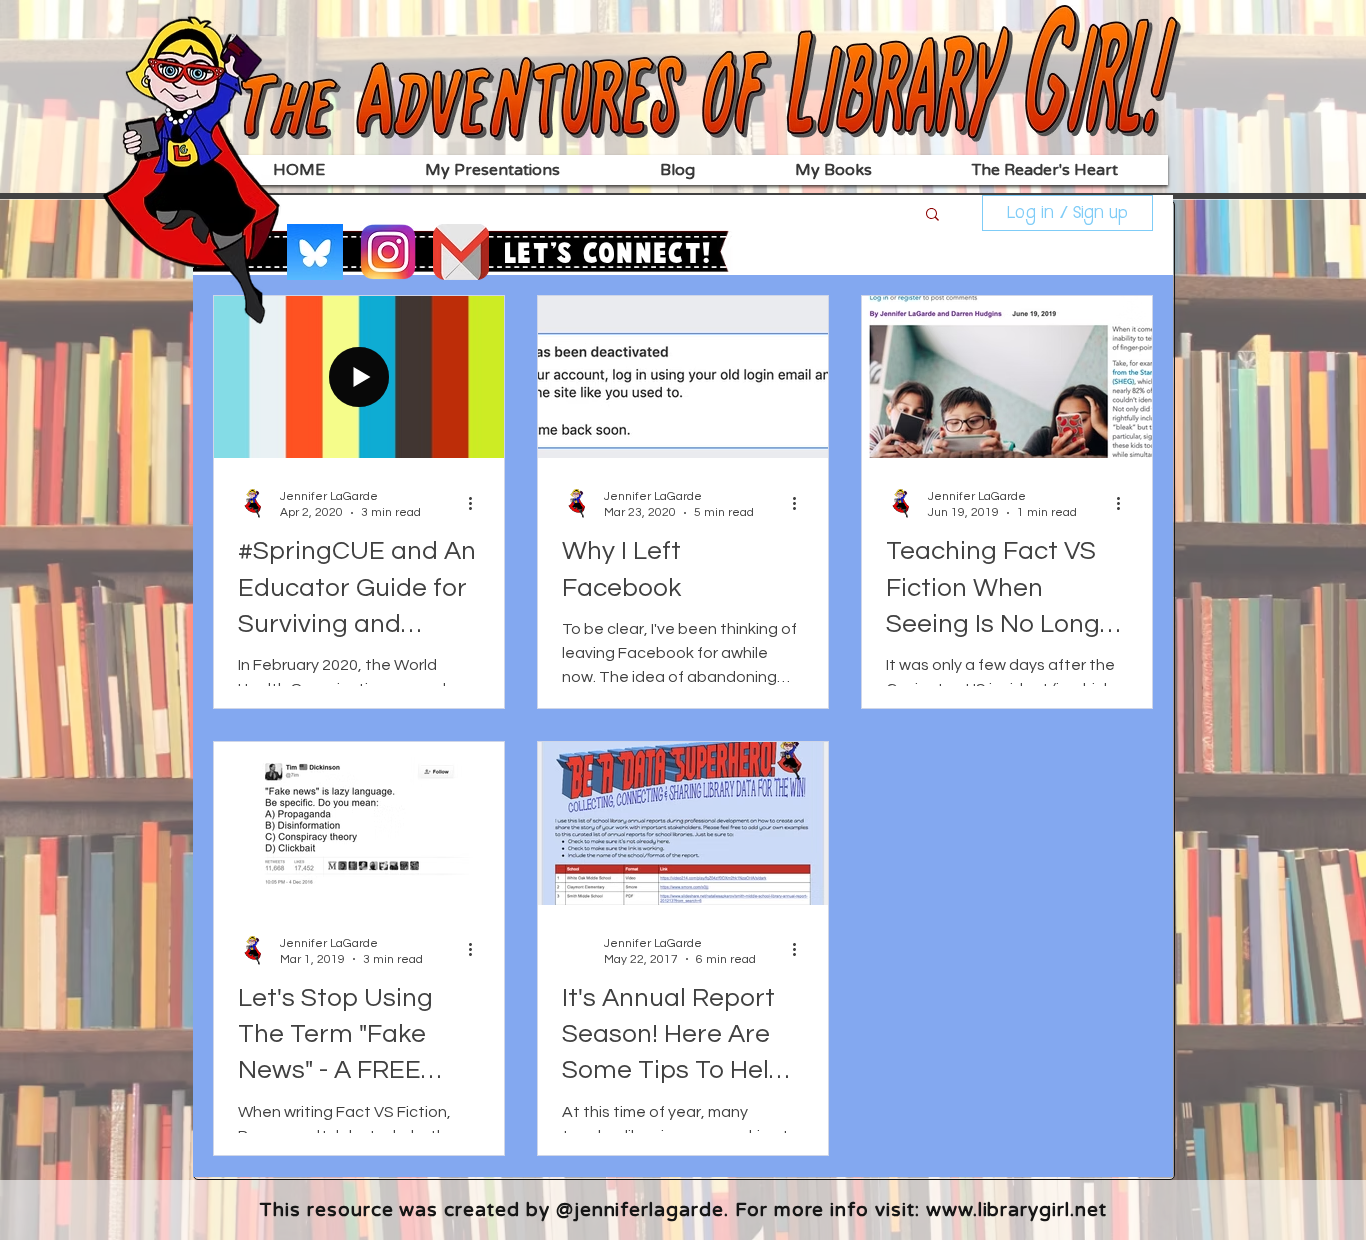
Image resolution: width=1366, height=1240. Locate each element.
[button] (932, 215)
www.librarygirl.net (1016, 1210)
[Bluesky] (315, 252)
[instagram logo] (388, 252)
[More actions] (477, 503)
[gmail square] (461, 252)
